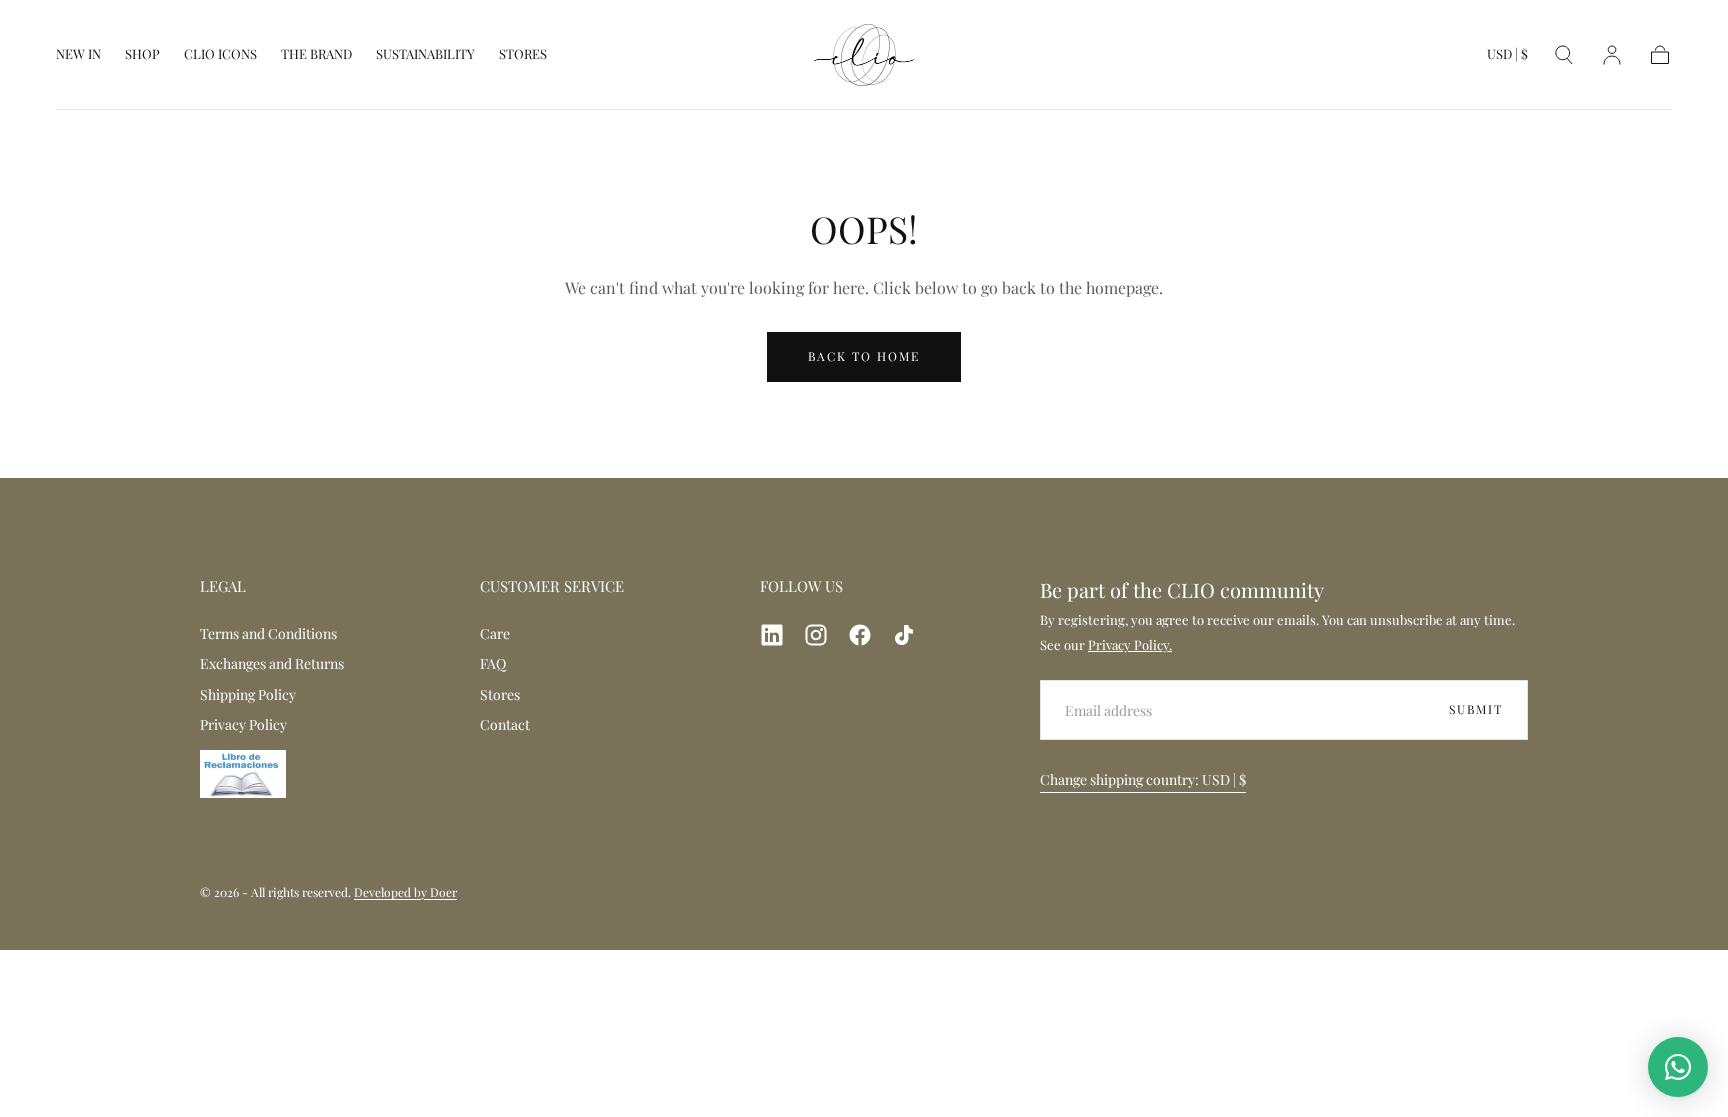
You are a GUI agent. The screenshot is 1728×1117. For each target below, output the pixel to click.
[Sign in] (1612, 55)
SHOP (142, 54)
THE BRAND (316, 54)
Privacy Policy (243, 724)
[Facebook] (860, 635)
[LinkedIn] (772, 635)
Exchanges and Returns (272, 663)
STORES (523, 54)
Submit (1476, 709)
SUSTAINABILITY (425, 54)
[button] (1507, 58)
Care (495, 633)
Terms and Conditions (268, 633)
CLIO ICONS (220, 54)
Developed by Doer (405, 892)
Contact (505, 724)
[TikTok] (904, 635)
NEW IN (78, 54)
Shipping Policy (248, 694)
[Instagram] (816, 635)
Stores (500, 694)
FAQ (493, 663)
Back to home (864, 356)
